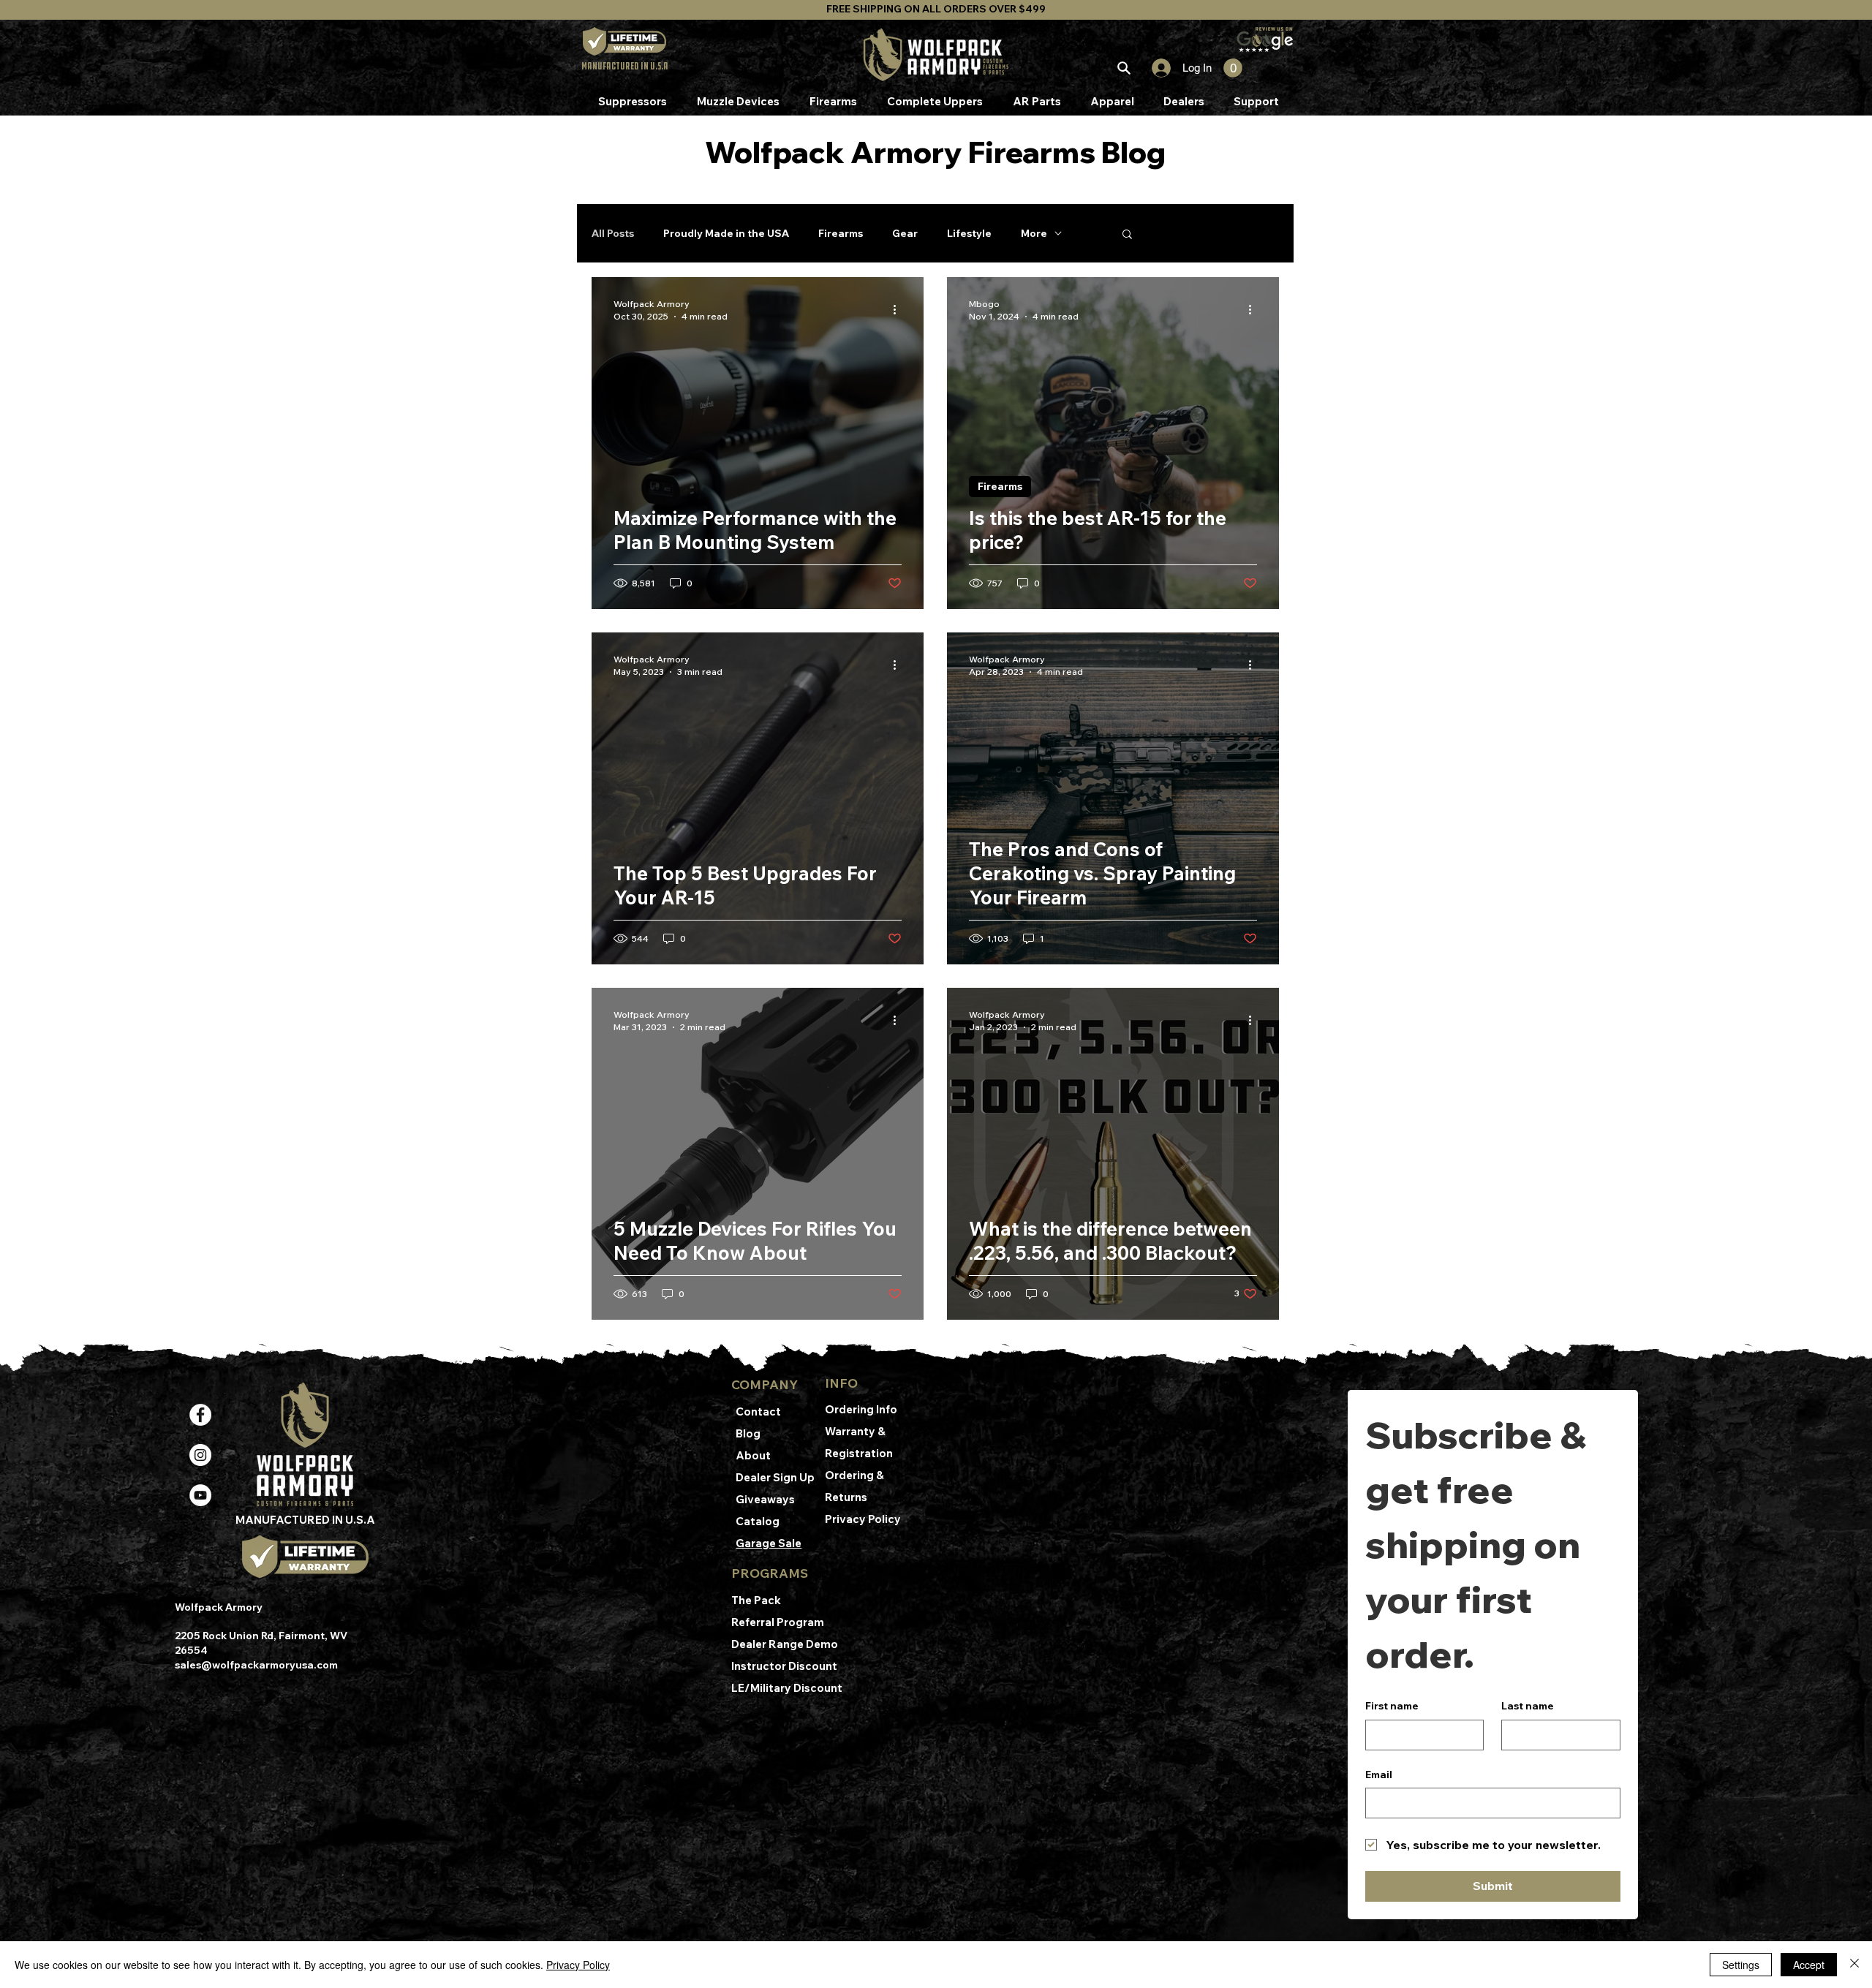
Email (1379, 1775)
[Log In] (1155, 68)
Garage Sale (769, 1543)
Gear (905, 233)
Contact (758, 1411)
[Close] (1854, 1965)
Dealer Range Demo (786, 1644)
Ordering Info (862, 1409)
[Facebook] (200, 1415)
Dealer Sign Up (775, 1477)
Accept (1809, 1965)
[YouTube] (200, 1495)
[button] (1233, 68)
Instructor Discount (785, 1666)
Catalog (758, 1521)
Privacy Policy (863, 1519)
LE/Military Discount (787, 1688)
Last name (1528, 1706)
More (1034, 233)
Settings (1741, 1965)
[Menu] (1124, 68)
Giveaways (765, 1499)
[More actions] (899, 309)
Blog (748, 1433)
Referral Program (778, 1622)
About (753, 1455)
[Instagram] (200, 1455)
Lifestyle (969, 233)
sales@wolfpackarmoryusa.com (256, 1665)
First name (1392, 1706)
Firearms (841, 233)
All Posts (613, 233)
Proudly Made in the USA (726, 233)
